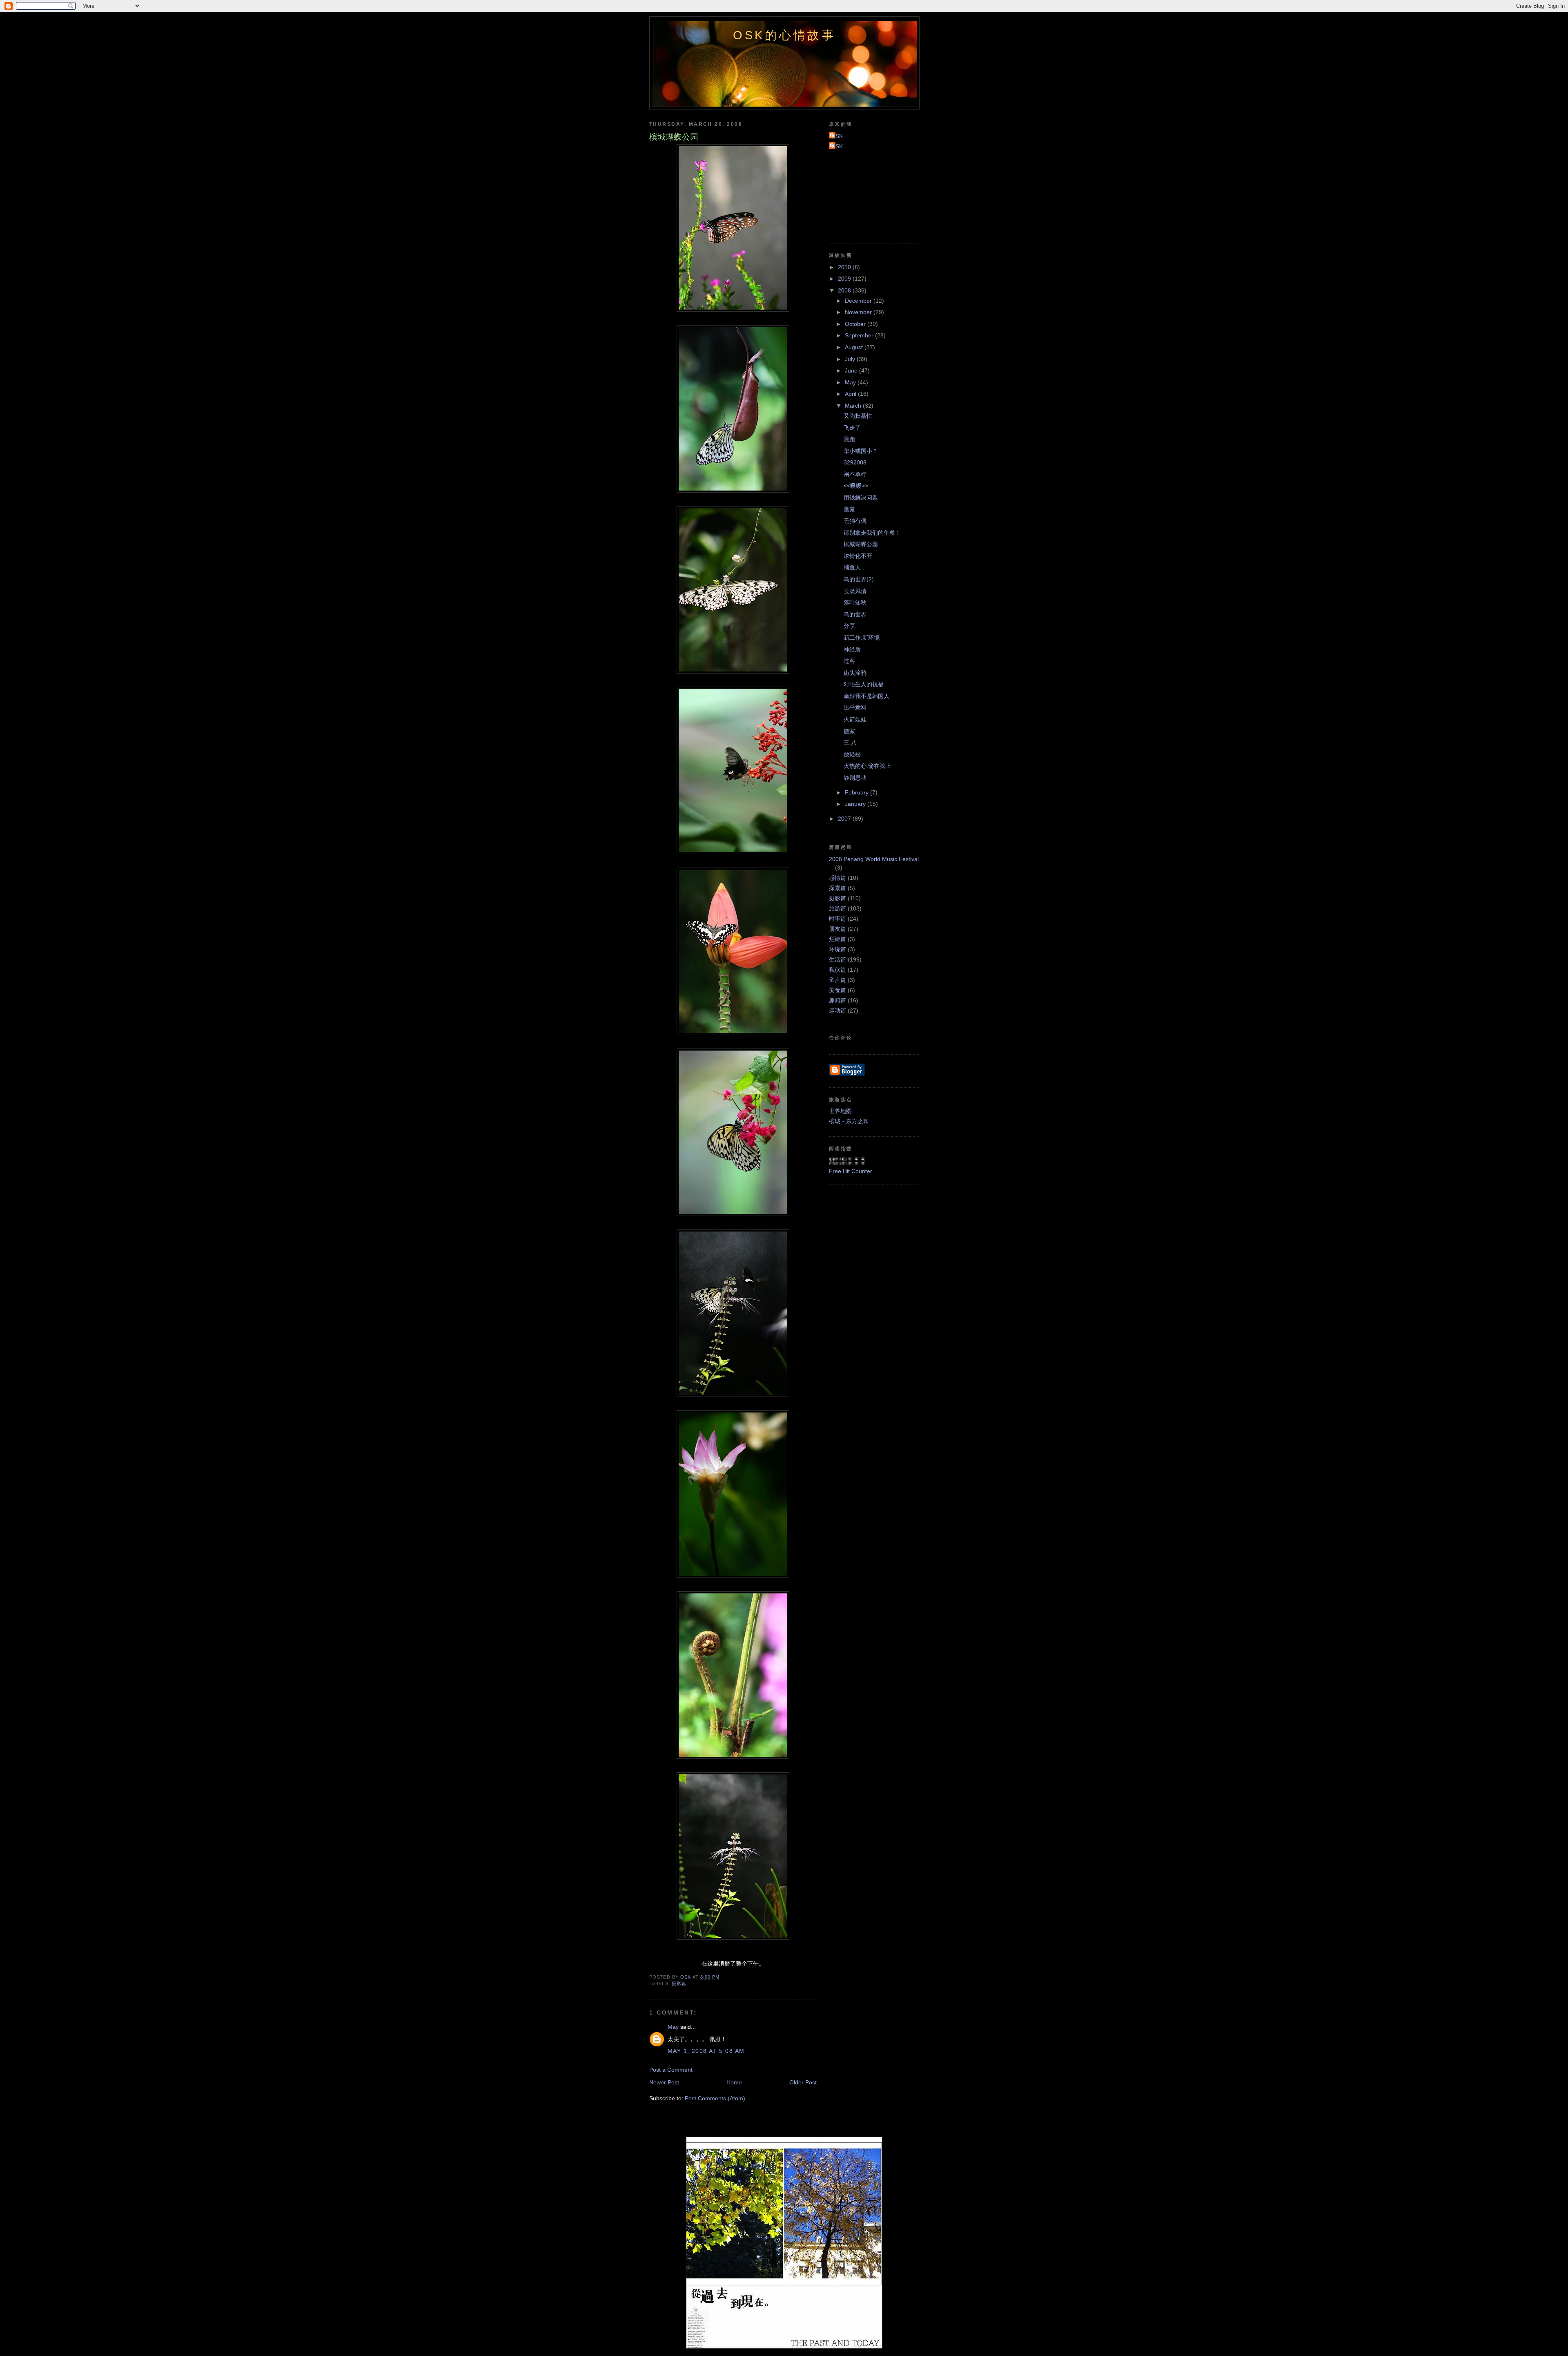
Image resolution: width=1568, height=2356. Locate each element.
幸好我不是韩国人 (866, 696)
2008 (845, 290)
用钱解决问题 (861, 498)
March (854, 406)
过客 (849, 661)
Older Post (803, 2082)
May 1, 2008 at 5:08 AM (706, 2051)
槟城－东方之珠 (849, 1121)
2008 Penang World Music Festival (874, 859)
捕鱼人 (852, 567)
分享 (849, 626)
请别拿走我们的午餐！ (872, 533)
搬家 (849, 731)
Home (734, 2082)
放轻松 (852, 754)
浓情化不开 (858, 556)
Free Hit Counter (851, 1171)
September (860, 335)
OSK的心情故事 (784, 35)
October (856, 324)
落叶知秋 (855, 602)
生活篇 (837, 959)
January (856, 804)
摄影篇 (679, 1983)
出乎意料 (855, 707)
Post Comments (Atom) (715, 2098)
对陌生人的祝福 (864, 684)
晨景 (849, 509)
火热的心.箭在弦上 (867, 766)
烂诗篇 (837, 939)
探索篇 (837, 888)
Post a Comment (671, 2070)
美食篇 (837, 990)
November (859, 312)
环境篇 (837, 949)
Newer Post (664, 2082)
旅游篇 (837, 908)
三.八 (850, 743)
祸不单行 (855, 474)
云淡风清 (855, 591)
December (859, 301)
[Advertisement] (866, 201)
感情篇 (837, 878)
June (852, 370)
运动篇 (837, 1011)
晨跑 (849, 439)
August (855, 347)
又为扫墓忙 (858, 416)
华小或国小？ (861, 451)
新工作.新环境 (862, 638)
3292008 (855, 462)
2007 (845, 819)
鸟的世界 (855, 614)
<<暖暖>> (856, 486)
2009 (845, 279)
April (851, 394)
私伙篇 (837, 970)
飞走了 (852, 428)
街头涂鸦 (855, 673)
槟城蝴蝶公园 (861, 544)
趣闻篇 (837, 1000)
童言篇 (837, 980)
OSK (837, 136)
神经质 (852, 649)
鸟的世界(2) (859, 579)
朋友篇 (837, 929)
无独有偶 (855, 521)
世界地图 (840, 1111)
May (673, 2027)
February (857, 792)
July (851, 359)
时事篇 (837, 919)
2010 (845, 267)
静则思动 (855, 778)
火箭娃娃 (855, 719)
